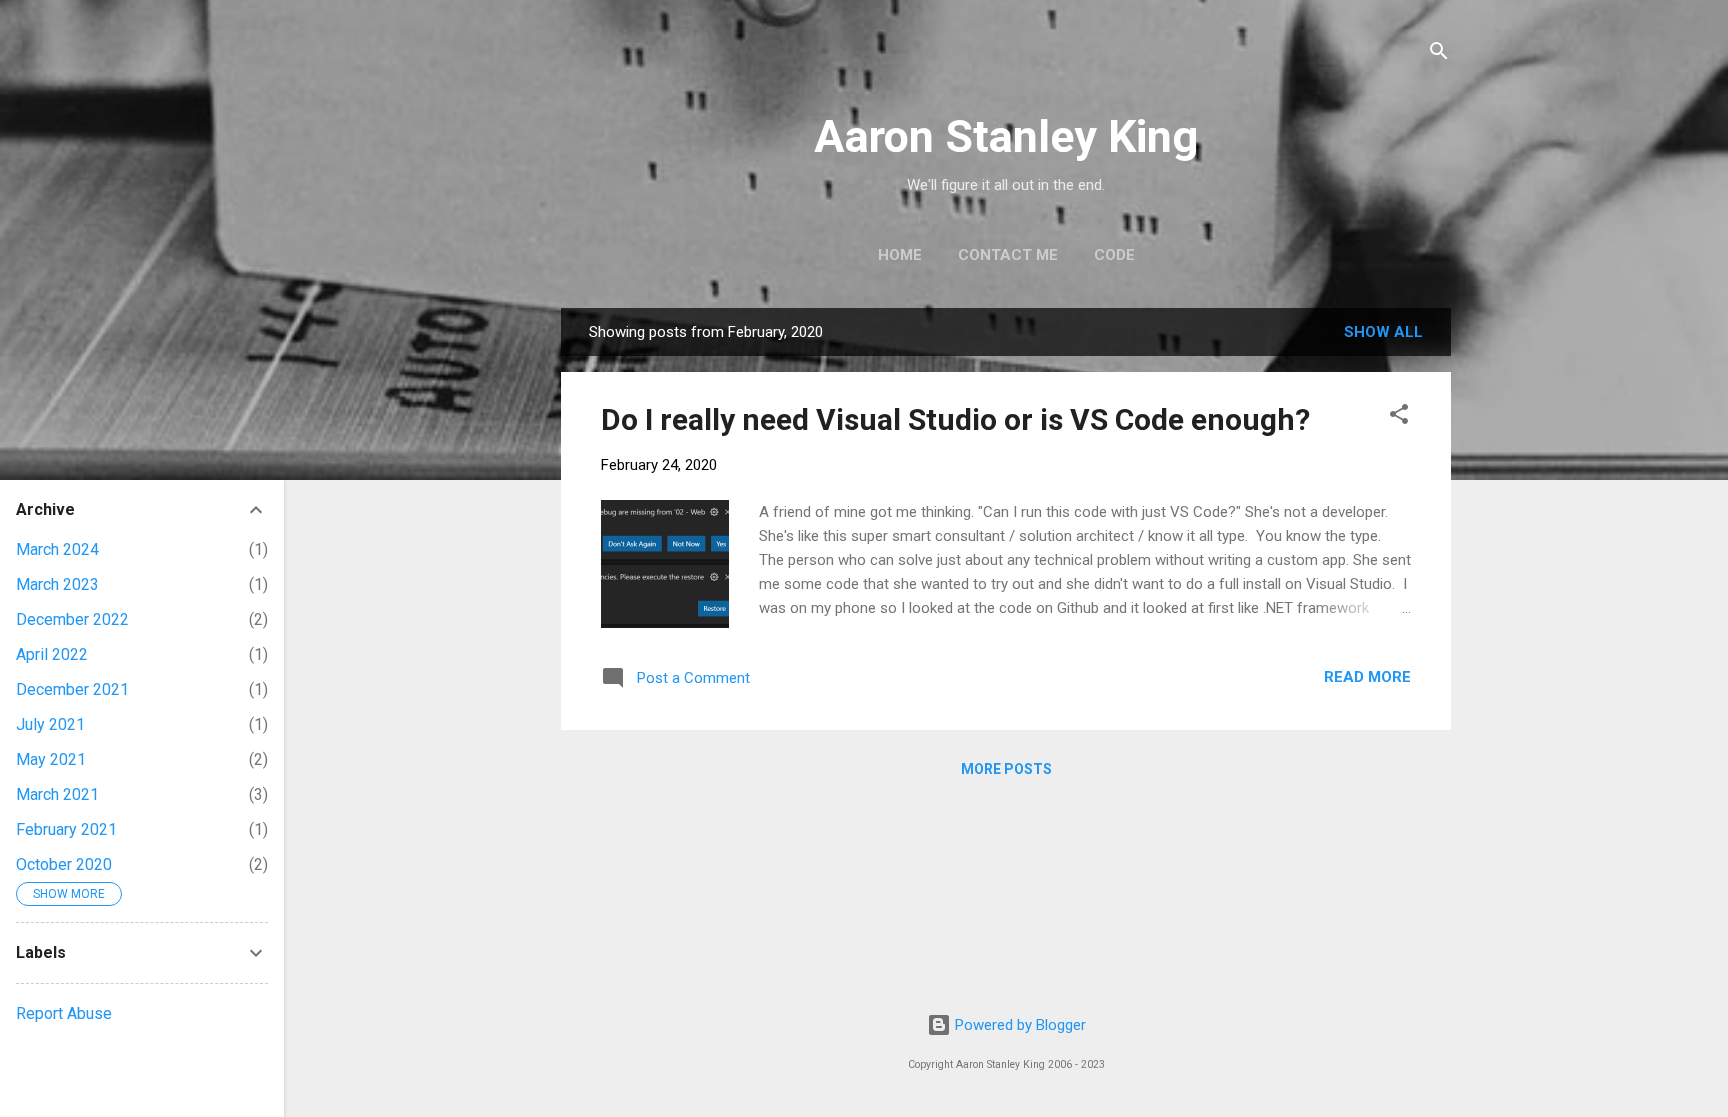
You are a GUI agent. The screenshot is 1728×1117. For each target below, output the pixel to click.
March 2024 (57, 549)
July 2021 (50, 724)
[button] (1399, 417)
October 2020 (64, 864)
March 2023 (57, 584)
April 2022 (52, 654)
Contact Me (1008, 255)
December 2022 (72, 619)
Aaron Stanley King (1006, 136)
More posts (1006, 769)
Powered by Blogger (1018, 1025)
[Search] (1439, 54)
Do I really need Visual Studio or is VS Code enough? (955, 419)
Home (900, 255)
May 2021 (51, 759)
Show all (1383, 332)
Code (1114, 255)
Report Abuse (64, 1013)
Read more (1367, 677)
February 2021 (66, 829)
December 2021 (72, 689)
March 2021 (57, 794)
